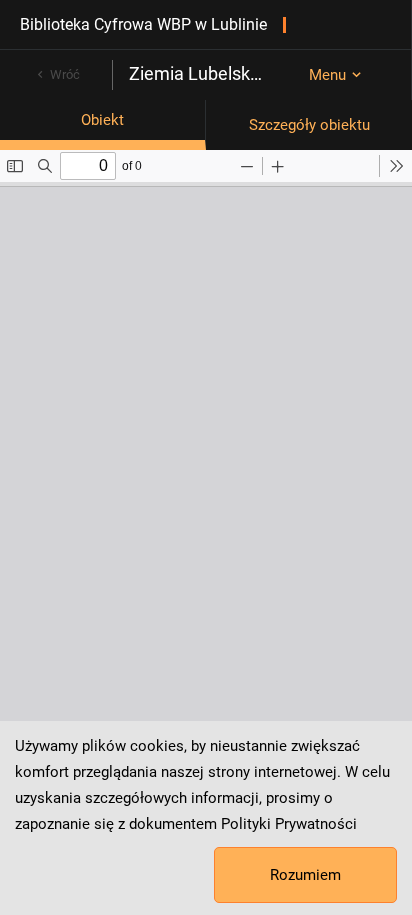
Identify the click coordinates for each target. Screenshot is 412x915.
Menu (327, 75)
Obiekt (102, 120)
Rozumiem (305, 875)
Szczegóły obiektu (309, 125)
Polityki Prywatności (289, 824)
